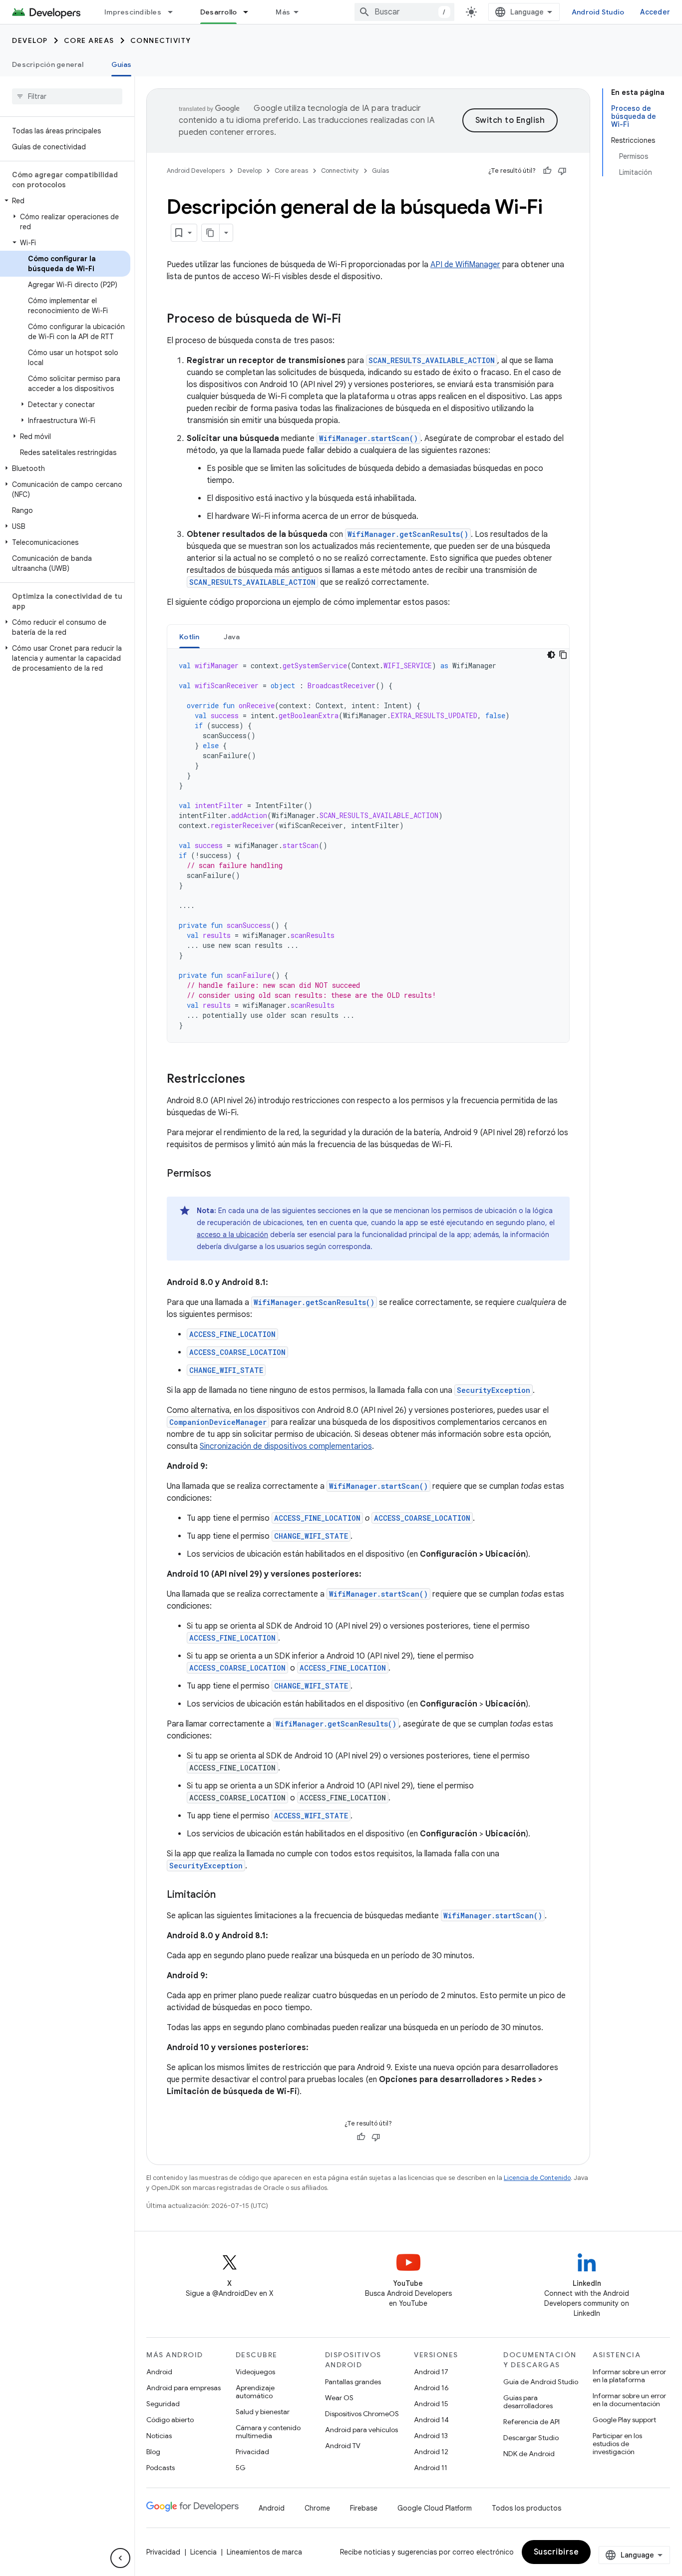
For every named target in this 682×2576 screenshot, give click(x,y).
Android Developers (196, 171)
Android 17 (431, 2372)
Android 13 (431, 2436)
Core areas (89, 40)
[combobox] (404, 12)
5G (241, 2468)
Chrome (317, 2508)
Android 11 (431, 2468)
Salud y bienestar (263, 2412)
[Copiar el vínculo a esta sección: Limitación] (226, 1895)
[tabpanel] (368, 846)
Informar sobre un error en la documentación (629, 2400)
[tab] (189, 637)
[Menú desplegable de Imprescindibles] (175, 12)
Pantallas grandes (353, 2382)
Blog (153, 2452)
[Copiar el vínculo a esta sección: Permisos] (221, 1174)
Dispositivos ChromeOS (362, 2414)
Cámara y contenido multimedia (268, 2432)
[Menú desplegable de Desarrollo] (250, 12)
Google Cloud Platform (435, 2508)
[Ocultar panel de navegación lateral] (120, 2558)
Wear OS (339, 2398)
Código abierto (170, 2420)
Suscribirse (556, 2552)
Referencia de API (531, 2422)
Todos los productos (526, 2508)
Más (283, 12)
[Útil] (547, 171)
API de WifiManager (465, 265)
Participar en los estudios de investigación (617, 2444)
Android (159, 2372)
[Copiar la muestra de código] (563, 655)
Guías (121, 64)
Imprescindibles (133, 12)
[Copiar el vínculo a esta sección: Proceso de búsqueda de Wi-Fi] (351, 320)
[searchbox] (67, 96)
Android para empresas (183, 2388)
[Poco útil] (562, 171)
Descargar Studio (531, 2438)
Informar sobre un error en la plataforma (629, 2376)
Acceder (655, 12)
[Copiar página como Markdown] (211, 233)
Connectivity (161, 40)
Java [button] (232, 637)
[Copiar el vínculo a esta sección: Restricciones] (255, 1080)
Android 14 (431, 2420)
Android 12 (431, 2452)
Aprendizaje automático (255, 2392)
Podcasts (161, 2468)
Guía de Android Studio (541, 2382)
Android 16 (431, 2388)
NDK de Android (529, 2454)
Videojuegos (255, 2372)
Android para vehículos (361, 2430)
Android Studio (598, 12)
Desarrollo (219, 12)
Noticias (159, 2436)
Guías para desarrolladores (528, 2402)
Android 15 (431, 2404)
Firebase (364, 2508)
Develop (30, 40)
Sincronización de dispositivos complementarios (286, 1446)
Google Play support (624, 2420)
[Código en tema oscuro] (551, 655)
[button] (65, 201)
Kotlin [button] (189, 637)
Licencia (203, 2552)
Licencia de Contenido (537, 2178)
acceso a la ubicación (232, 1235)
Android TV (343, 2446)
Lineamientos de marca (264, 2552)
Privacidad (252, 2452)
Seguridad (163, 2404)
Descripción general (48, 64)
